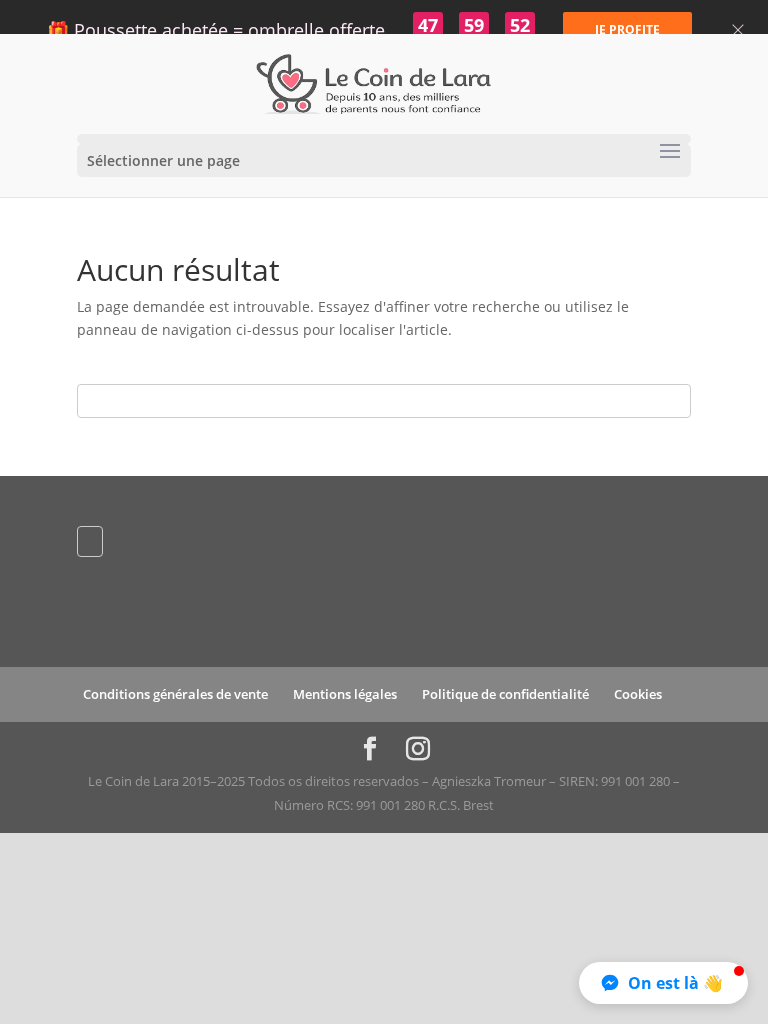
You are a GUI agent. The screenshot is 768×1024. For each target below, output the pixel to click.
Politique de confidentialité (505, 694)
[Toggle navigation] (670, 152)
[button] (663, 983)
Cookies (638, 694)
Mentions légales (345, 694)
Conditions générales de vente (175, 694)
